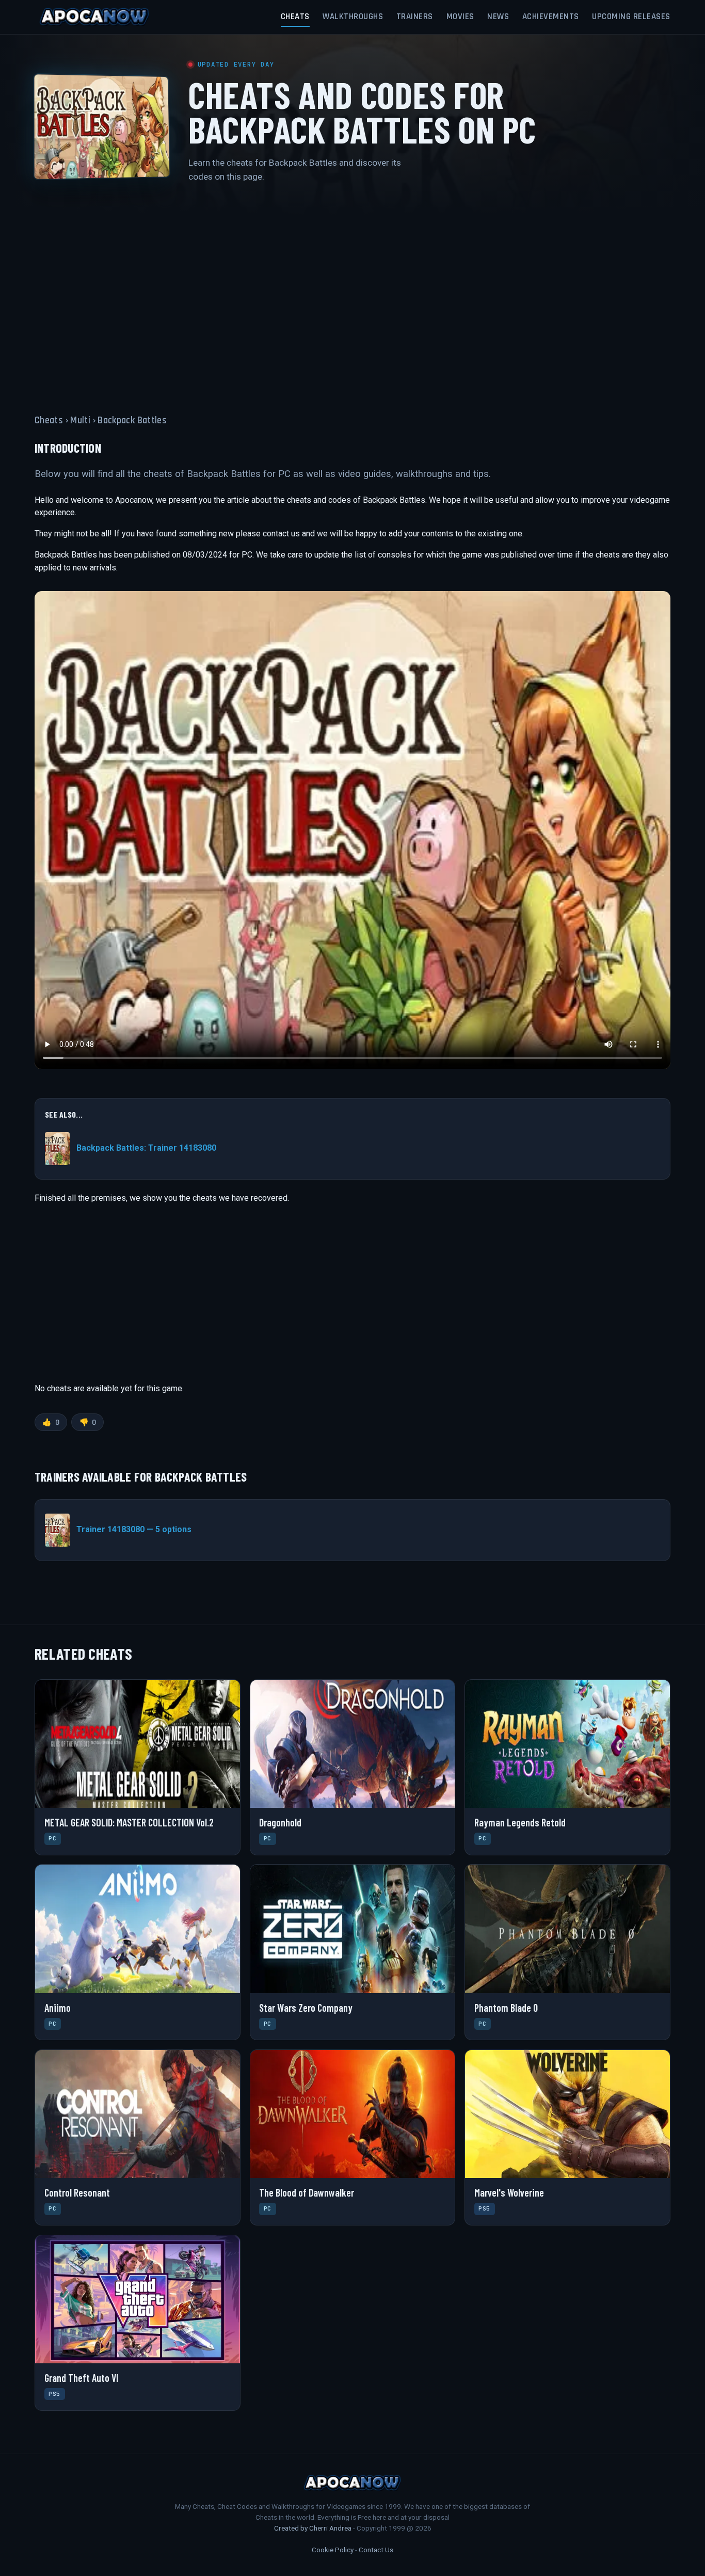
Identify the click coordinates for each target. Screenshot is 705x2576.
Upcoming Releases (631, 17)
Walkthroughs (353, 17)
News (498, 17)
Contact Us (376, 2550)
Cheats (295, 17)
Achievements (551, 17)
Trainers (415, 17)
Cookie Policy (333, 2550)
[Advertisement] (352, 292)
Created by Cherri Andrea (313, 2528)
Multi (80, 420)
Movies (460, 17)
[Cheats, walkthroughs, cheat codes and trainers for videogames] (94, 17)
